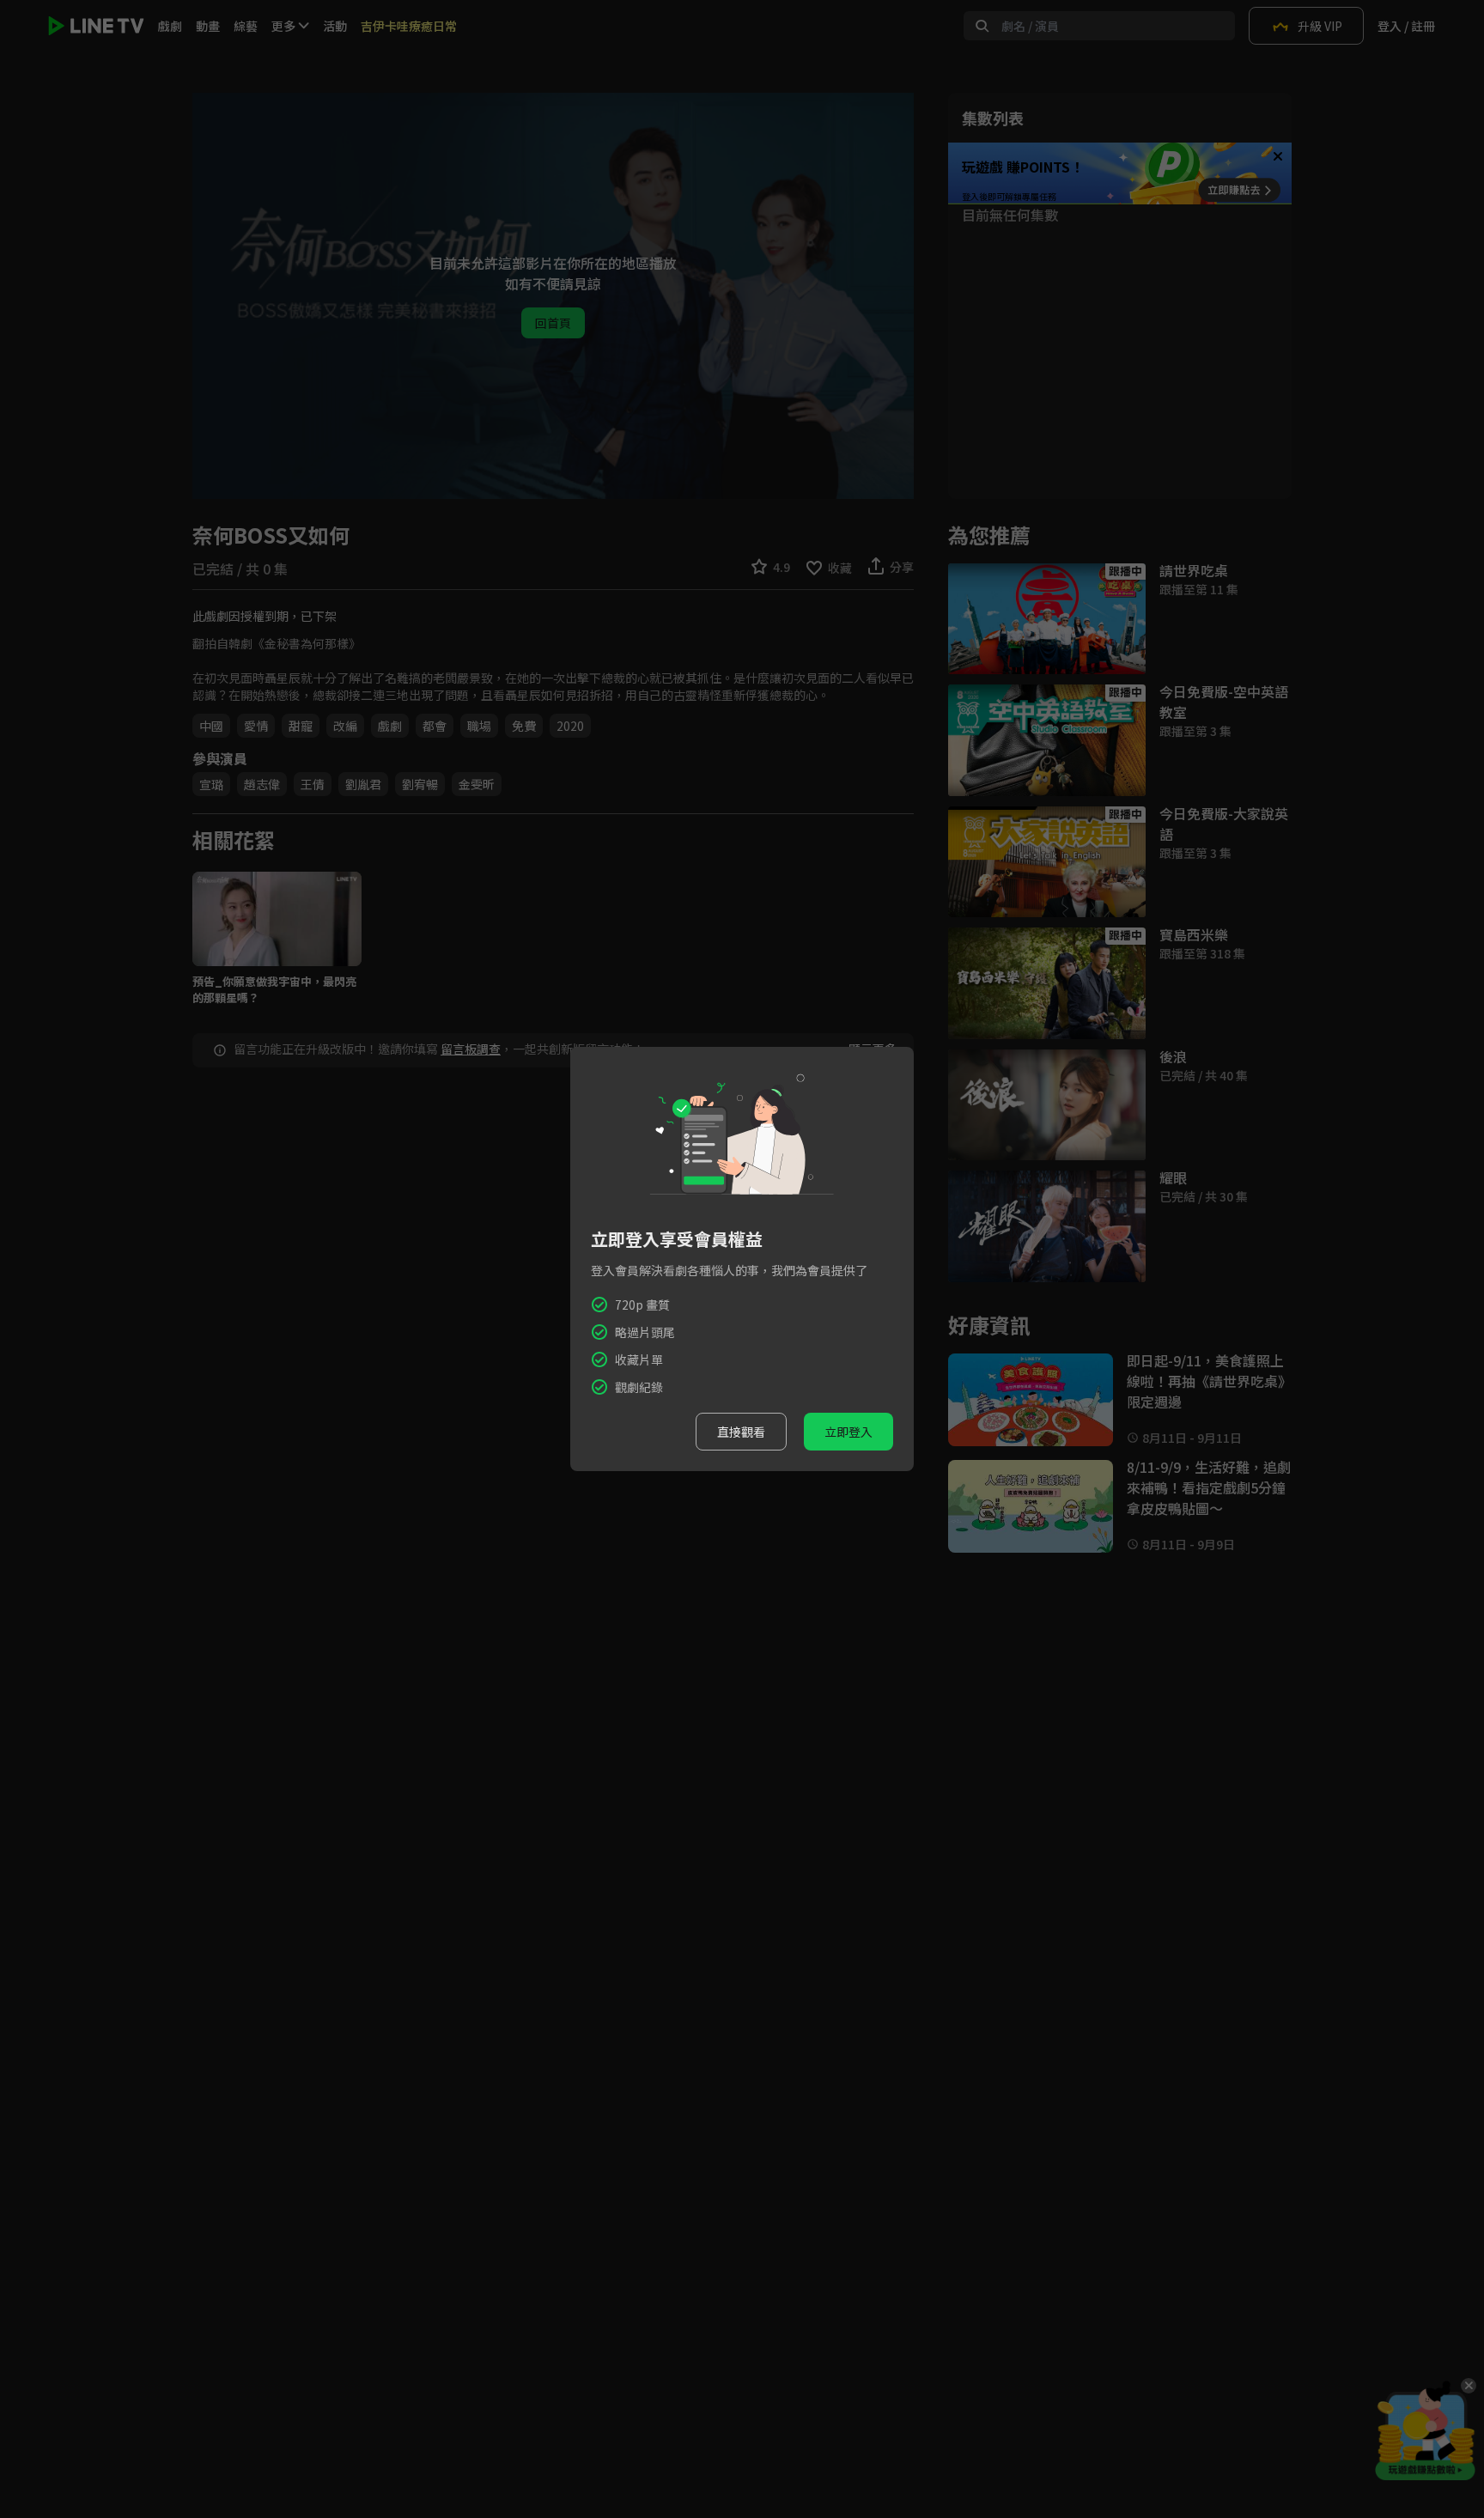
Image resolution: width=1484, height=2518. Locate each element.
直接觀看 (741, 1432)
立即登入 (848, 1432)
